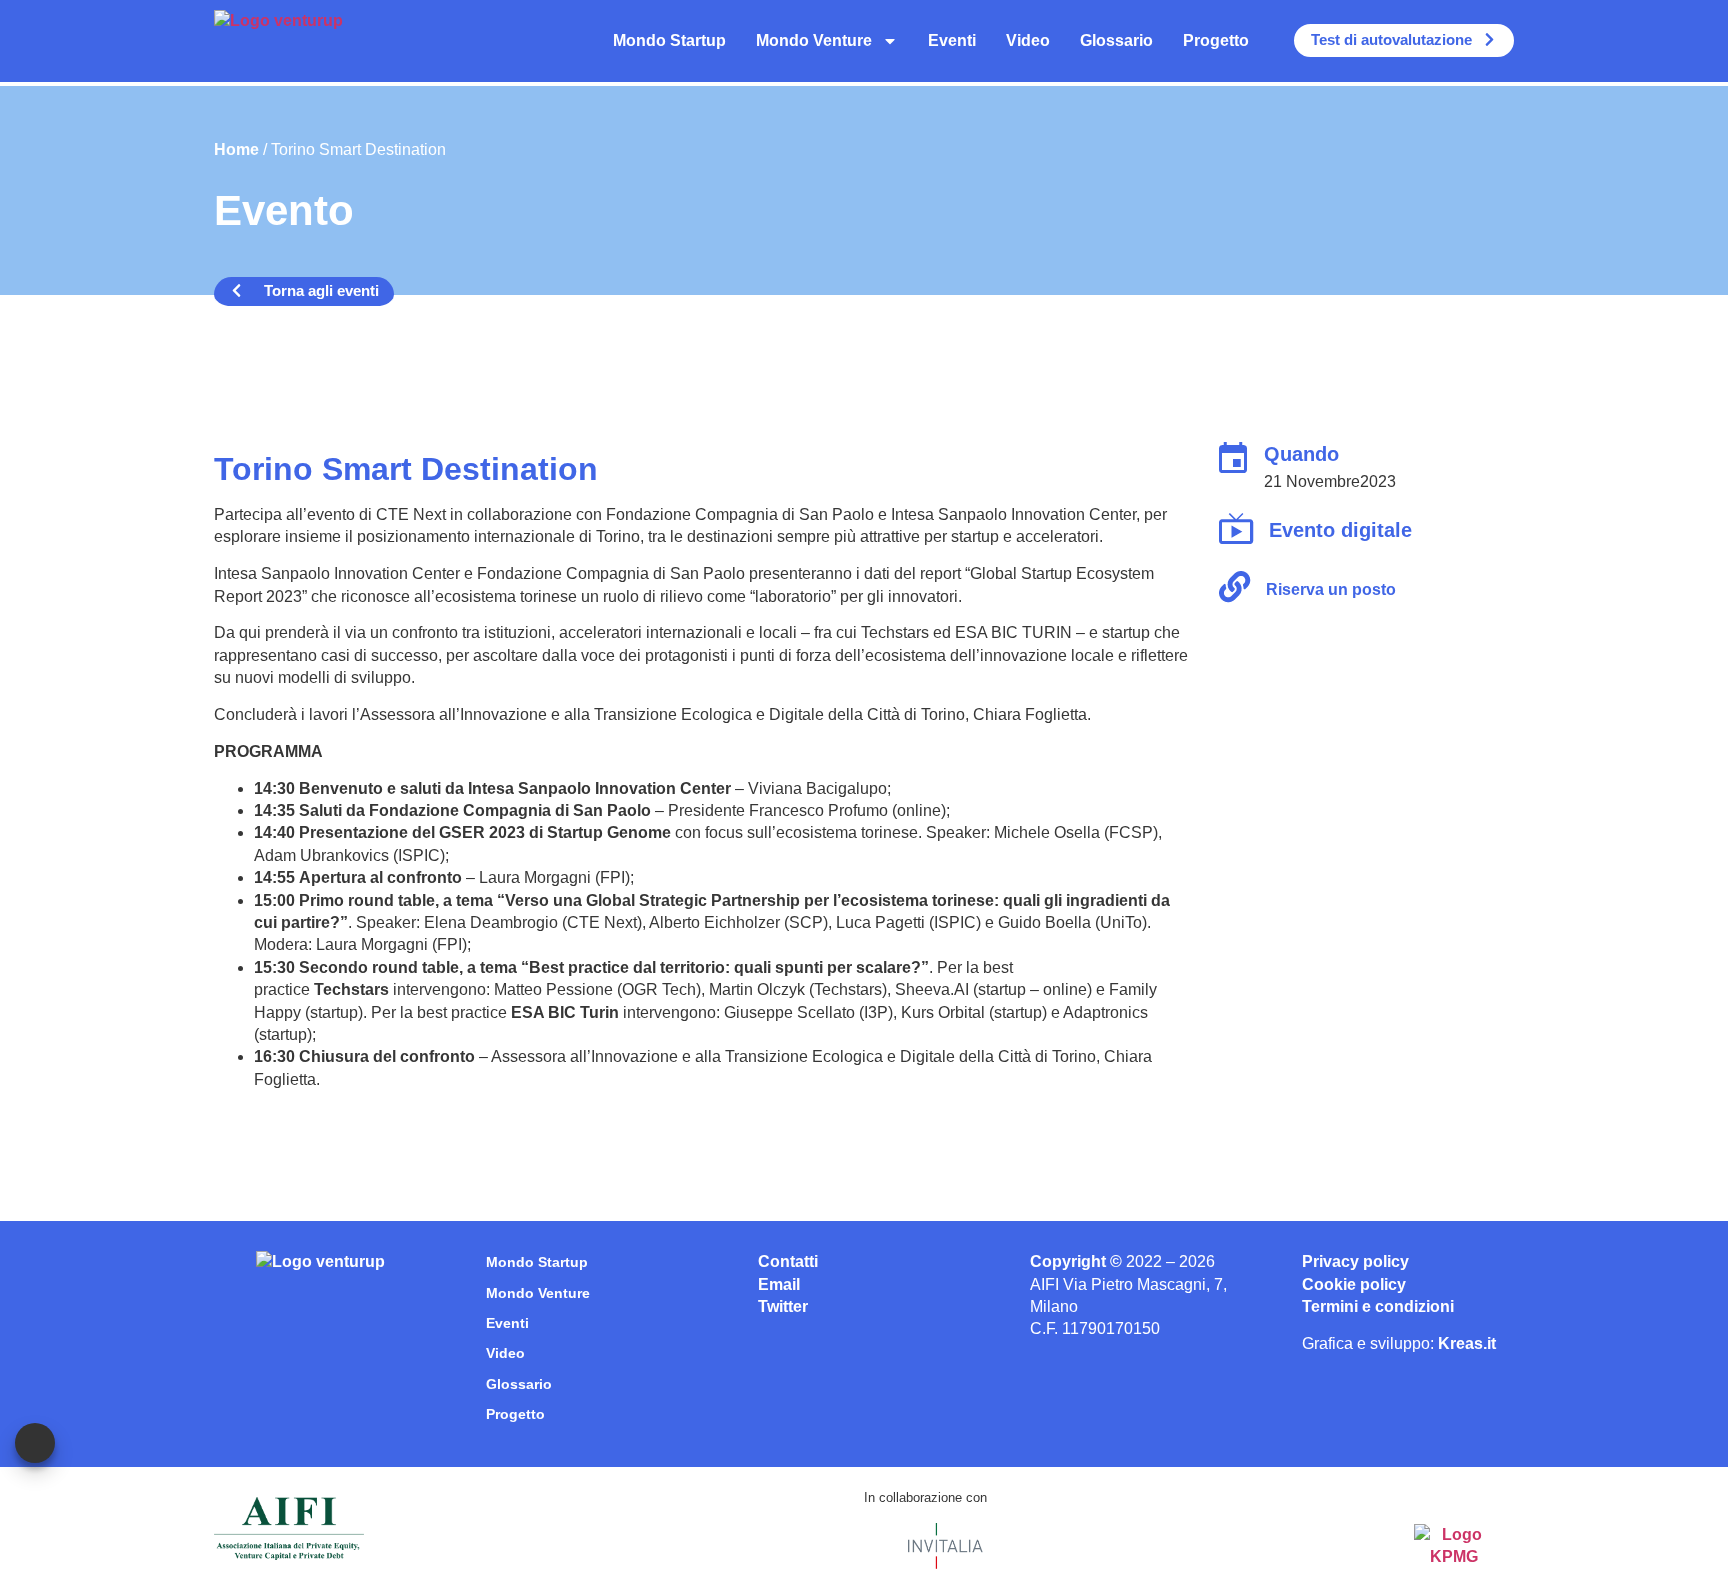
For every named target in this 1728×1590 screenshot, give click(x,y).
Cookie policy (1354, 1284)
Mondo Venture (814, 40)
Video (1028, 40)
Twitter (783, 1306)
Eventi (952, 40)
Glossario (1116, 40)
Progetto (1216, 40)
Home (236, 149)
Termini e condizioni (1378, 1306)
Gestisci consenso (35, 1443)
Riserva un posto (1331, 589)
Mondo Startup (669, 40)
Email (779, 1284)
